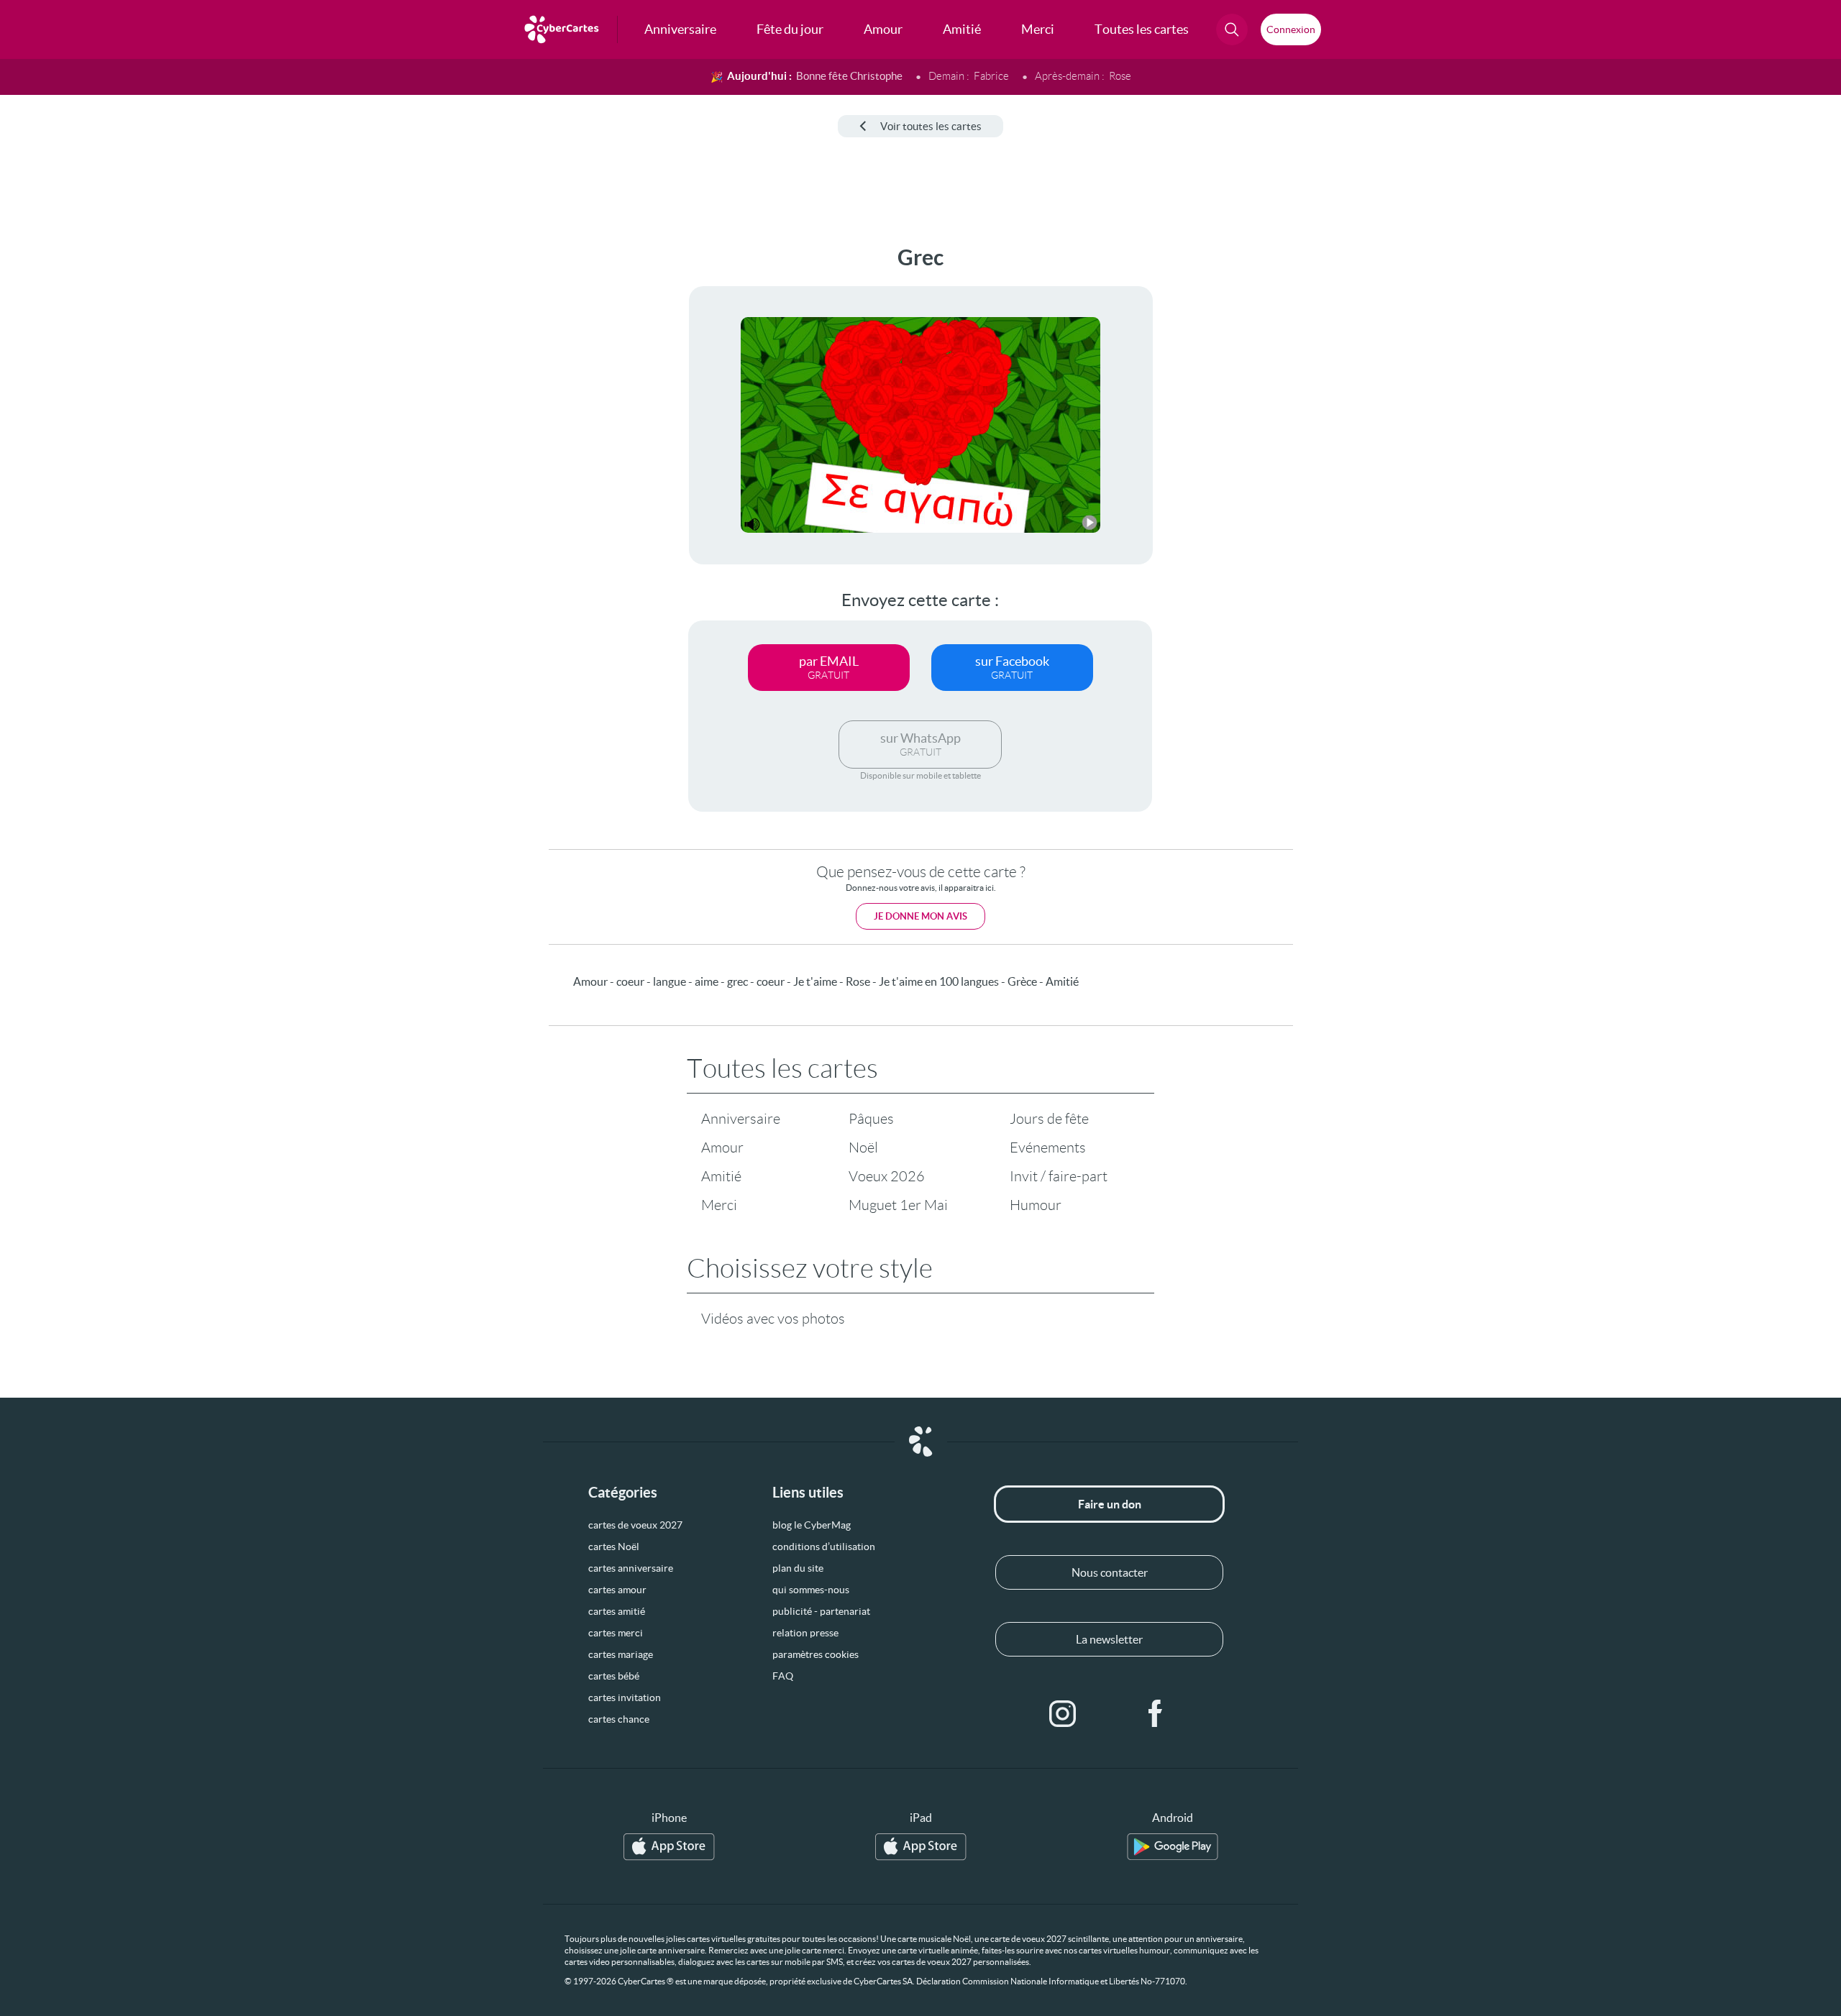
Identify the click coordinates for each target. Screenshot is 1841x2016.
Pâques (871, 1119)
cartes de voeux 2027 (635, 1525)
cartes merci (616, 1633)
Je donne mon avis (920, 916)
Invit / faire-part (1059, 1176)
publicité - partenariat (821, 1611)
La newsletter (1109, 1639)
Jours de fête (1049, 1119)
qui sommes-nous (811, 1590)
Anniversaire (741, 1119)
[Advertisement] (119, 461)
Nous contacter (1110, 1572)
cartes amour (617, 1590)
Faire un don (1110, 1504)
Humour (1036, 1205)
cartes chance (619, 1719)
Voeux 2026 (887, 1176)
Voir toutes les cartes (931, 126)
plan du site (798, 1568)
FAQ (783, 1676)
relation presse (805, 1633)
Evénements (1048, 1147)
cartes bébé (614, 1676)
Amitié (721, 1176)
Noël (863, 1147)
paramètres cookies (816, 1654)
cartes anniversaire (631, 1568)
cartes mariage (621, 1654)
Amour (722, 1147)
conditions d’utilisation (824, 1547)
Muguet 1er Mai (898, 1205)
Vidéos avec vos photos (773, 1319)
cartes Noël (614, 1547)
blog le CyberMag (812, 1525)
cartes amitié (617, 1611)
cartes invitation (625, 1697)
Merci (719, 1205)
